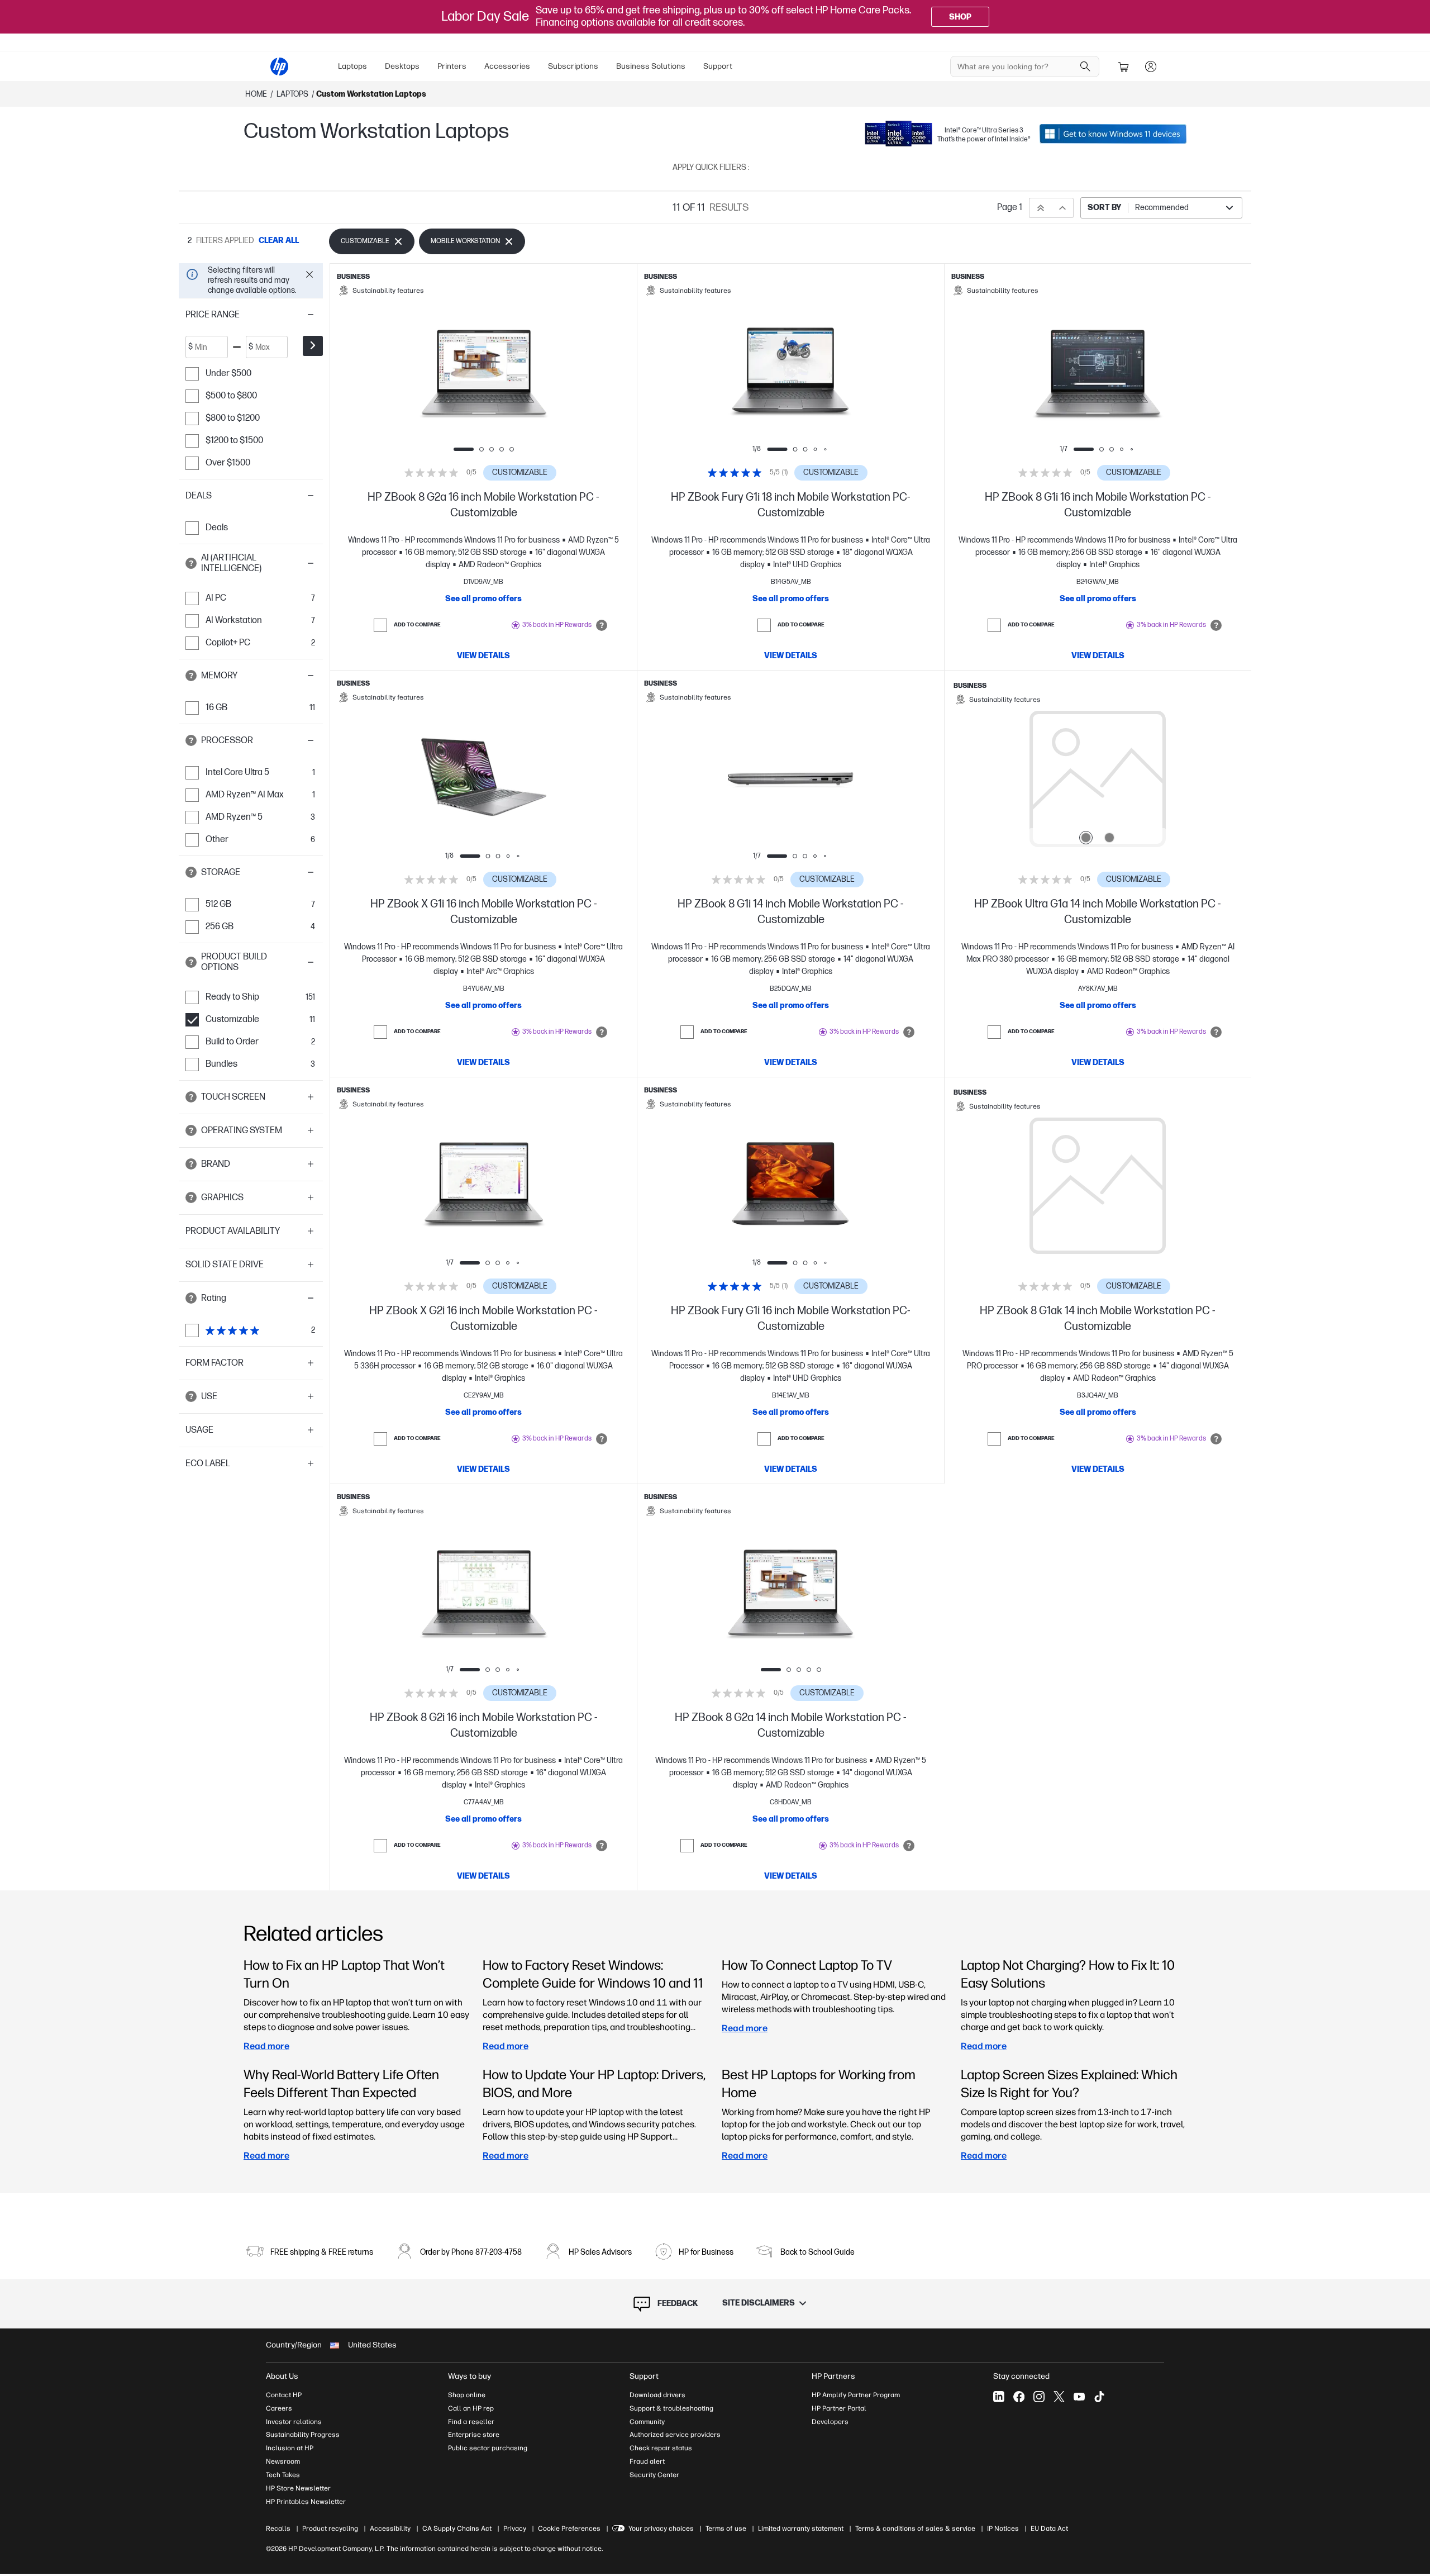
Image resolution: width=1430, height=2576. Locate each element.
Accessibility (390, 2529)
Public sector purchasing (488, 2448)
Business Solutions (651, 66)
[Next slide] (542, 372)
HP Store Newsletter (298, 2488)
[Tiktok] (1099, 2397)
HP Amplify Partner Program (856, 2395)
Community (647, 2422)
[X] (1059, 2397)
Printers (452, 66)
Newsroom (283, 2461)
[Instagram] (1039, 2397)
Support (718, 66)
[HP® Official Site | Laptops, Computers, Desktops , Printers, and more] (279, 66)
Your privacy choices (661, 2529)
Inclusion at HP (290, 2448)
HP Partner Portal (839, 2408)
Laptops (352, 66)
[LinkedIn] (999, 2397)
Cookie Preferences (569, 2529)
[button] (251, 315)
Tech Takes (283, 2475)
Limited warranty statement (801, 2529)
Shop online (467, 2395)
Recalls (278, 2529)
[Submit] (313, 346)
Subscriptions (573, 66)
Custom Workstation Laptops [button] (371, 94)
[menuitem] (352, 66)
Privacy (515, 2529)
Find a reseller (471, 2422)
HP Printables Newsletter (306, 2502)
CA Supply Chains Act (457, 2529)
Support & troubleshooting (671, 2408)
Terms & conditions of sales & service (915, 2529)
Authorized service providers (675, 2435)
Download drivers (657, 2395)
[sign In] (1151, 66)
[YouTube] (1079, 2397)
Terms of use (726, 2529)
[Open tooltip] (191, 563)
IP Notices (1003, 2529)
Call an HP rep (471, 2408)
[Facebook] (1019, 2397)
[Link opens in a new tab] (1113, 134)
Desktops (402, 66)
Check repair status (661, 2448)
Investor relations (294, 2422)
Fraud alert (647, 2461)
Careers (279, 2408)
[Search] (1085, 66)
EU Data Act (1049, 2529)
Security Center (654, 2475)
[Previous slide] (425, 372)
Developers (830, 2422)
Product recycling (330, 2529)
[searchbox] (1016, 66)
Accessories (507, 66)
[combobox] (1161, 208)
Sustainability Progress (303, 2435)
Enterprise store (474, 2435)
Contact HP (284, 2395)
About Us (282, 2376)
